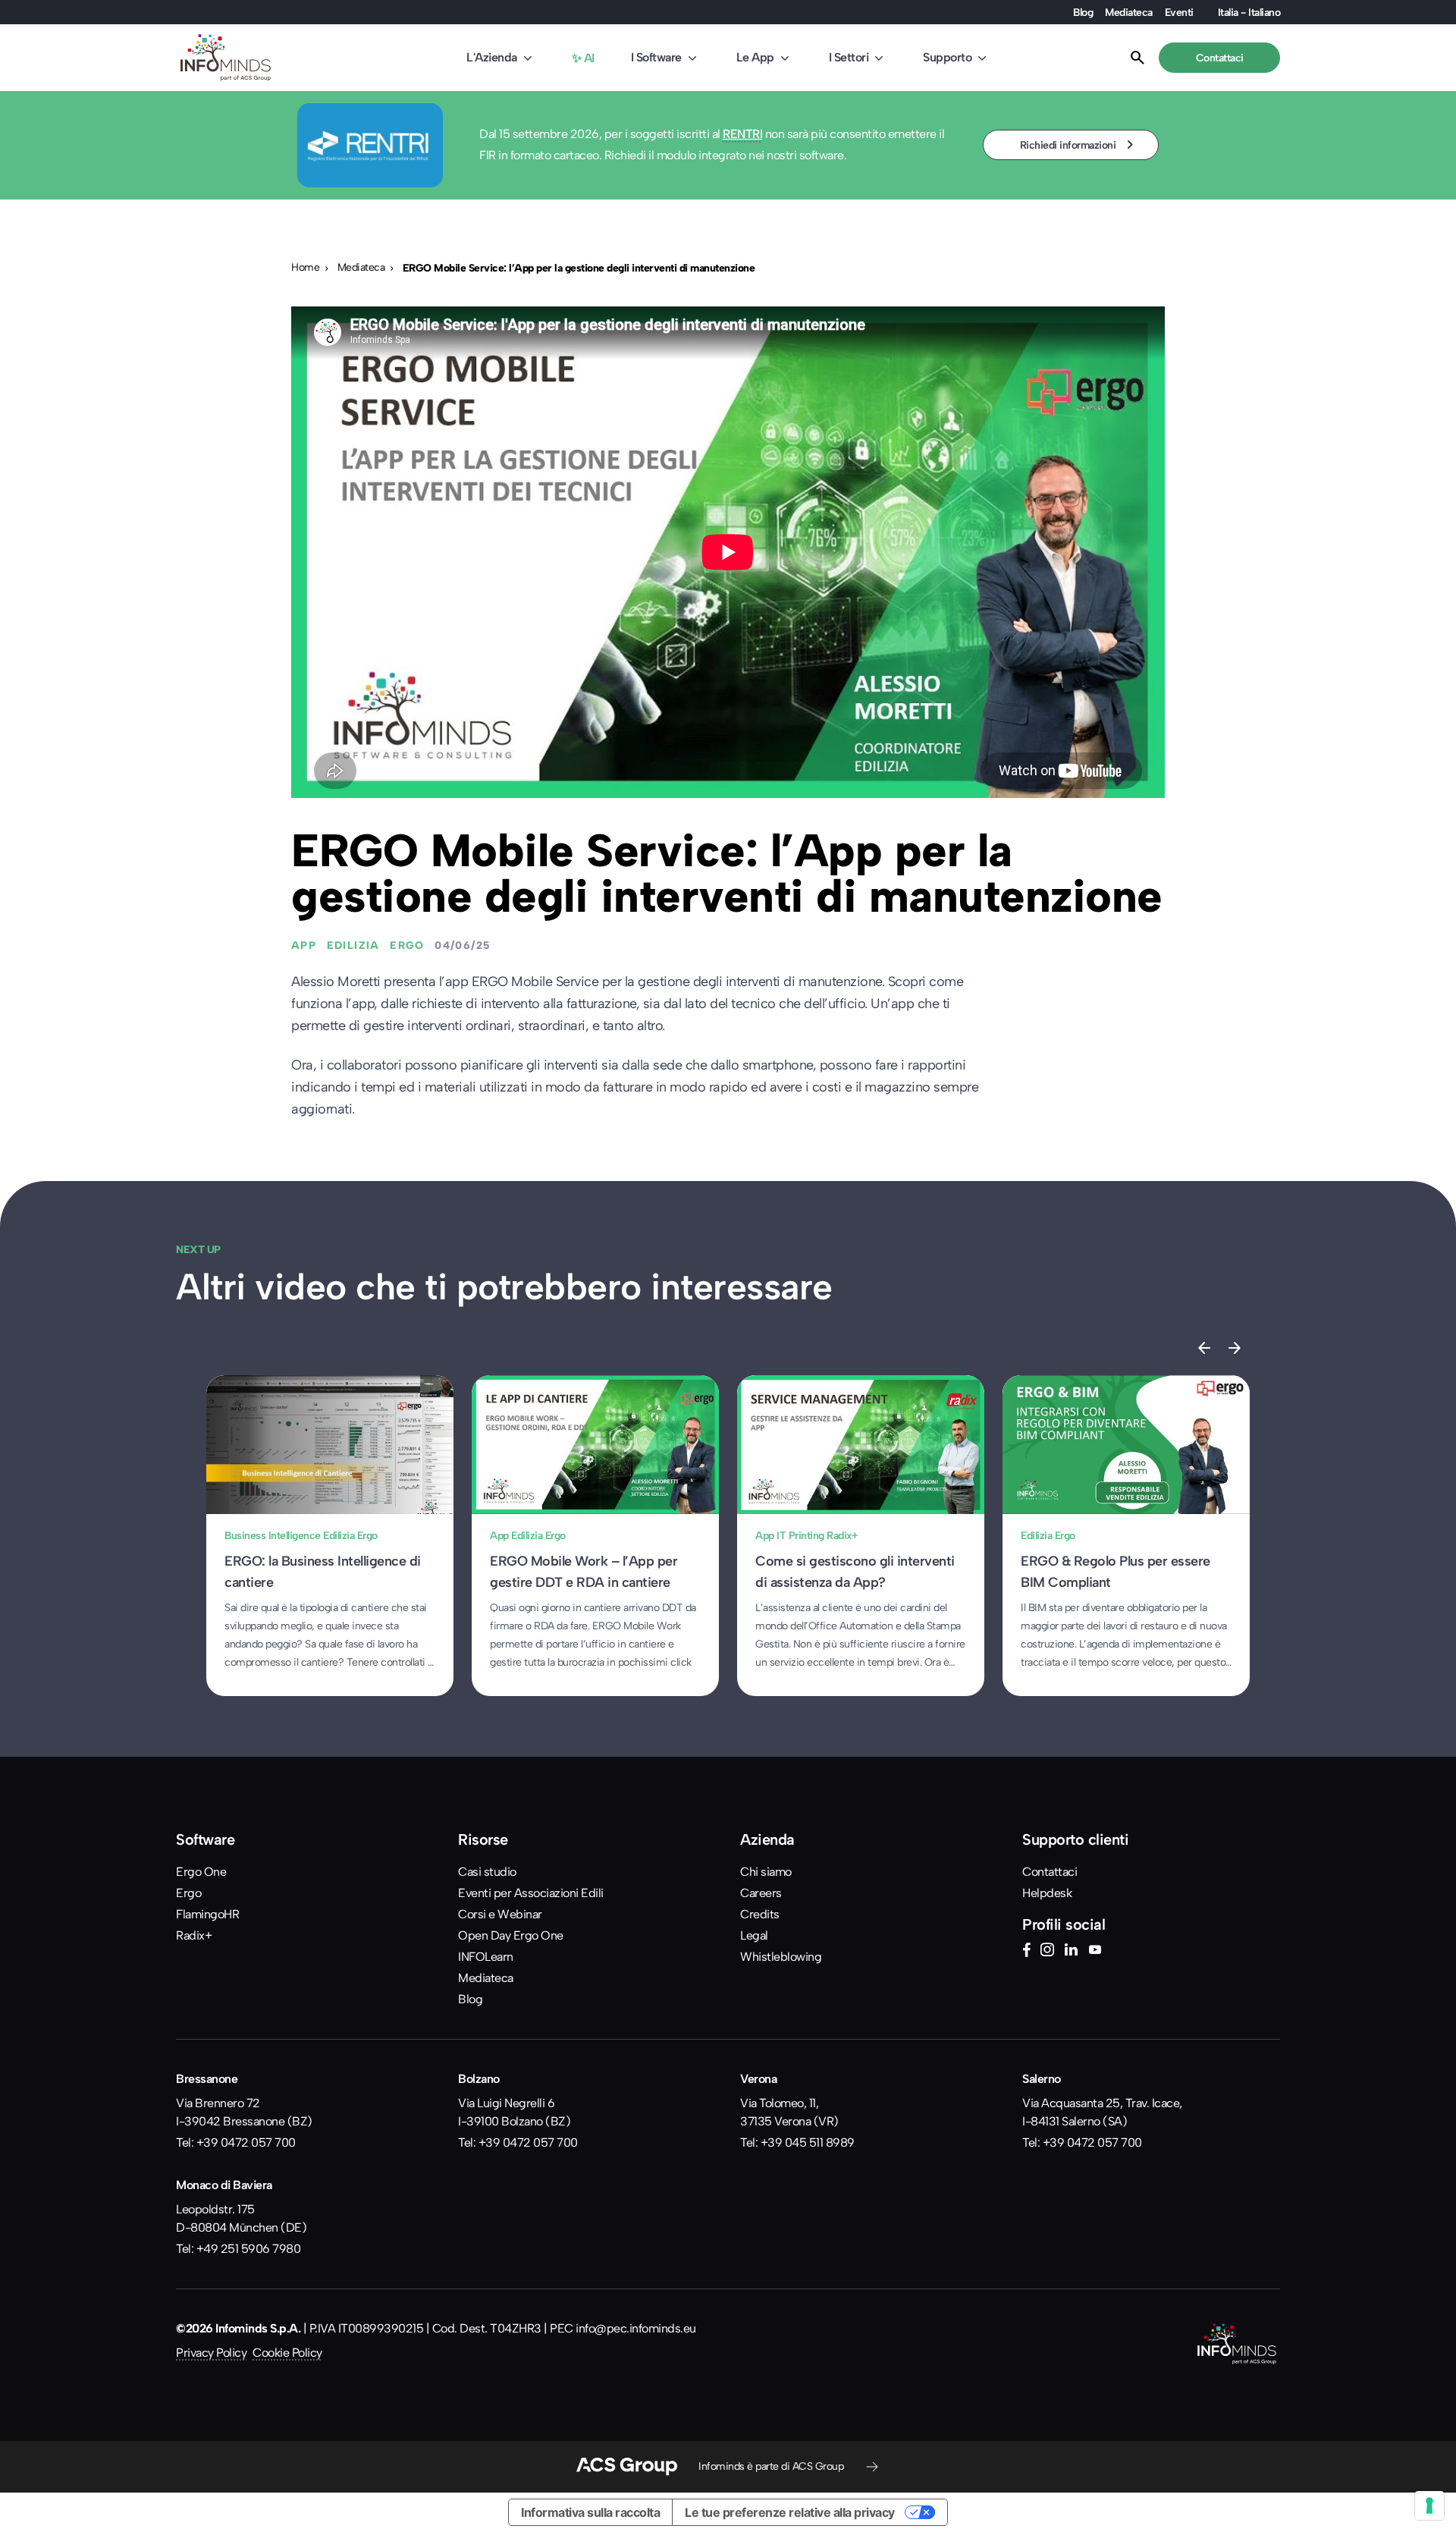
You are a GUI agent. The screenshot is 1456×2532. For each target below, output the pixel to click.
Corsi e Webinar (500, 1914)
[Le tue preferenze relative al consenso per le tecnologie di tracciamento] (1429, 2505)
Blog (1083, 12)
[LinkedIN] (1071, 1952)
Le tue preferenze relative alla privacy (790, 2512)
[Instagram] (1047, 1952)
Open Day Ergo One (511, 1935)
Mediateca (1129, 12)
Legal (754, 1935)
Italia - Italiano (1249, 12)
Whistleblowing (781, 1957)
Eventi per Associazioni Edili (531, 1893)
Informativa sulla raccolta (590, 2512)
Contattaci (1050, 1872)
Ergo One (201, 1872)
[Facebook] (1026, 1952)
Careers (761, 1893)
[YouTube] (1095, 1952)
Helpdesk (1047, 1893)
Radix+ (194, 1935)
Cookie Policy (287, 2353)
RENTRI (742, 134)
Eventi (1179, 12)
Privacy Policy (211, 2353)
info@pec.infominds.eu (636, 2328)
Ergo (188, 1893)
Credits (760, 1914)
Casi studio (487, 1872)
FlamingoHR (207, 1914)
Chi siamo (766, 1872)
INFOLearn (486, 1957)
